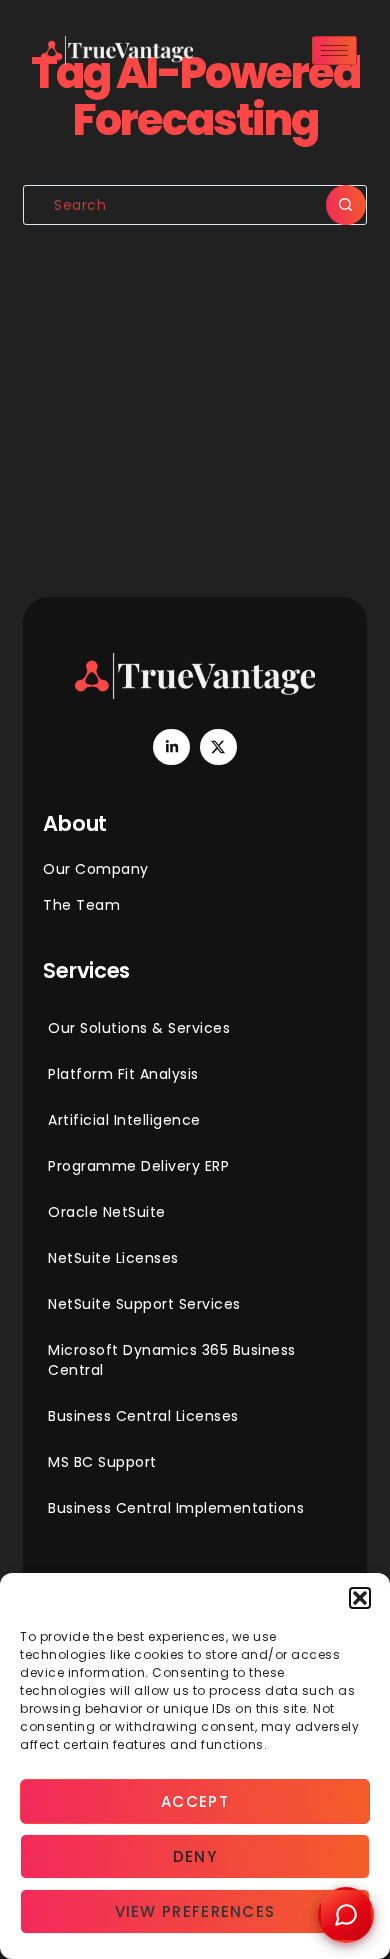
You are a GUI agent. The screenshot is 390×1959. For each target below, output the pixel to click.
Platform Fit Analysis (123, 1074)
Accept (195, 1801)
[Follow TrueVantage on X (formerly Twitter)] (218, 747)
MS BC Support (102, 1462)
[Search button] (346, 205)
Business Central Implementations (176, 1508)
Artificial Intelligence (124, 1120)
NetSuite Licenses (113, 1258)
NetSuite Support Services (144, 1304)
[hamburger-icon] (334, 50)
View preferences (195, 1911)
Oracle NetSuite (107, 1212)
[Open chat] (346, 1915)
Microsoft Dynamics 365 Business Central (172, 1360)
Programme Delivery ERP (138, 1166)
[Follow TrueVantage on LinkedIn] (171, 747)
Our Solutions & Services (139, 1028)
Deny (195, 1856)
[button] (360, 1598)
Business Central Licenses (143, 1416)
